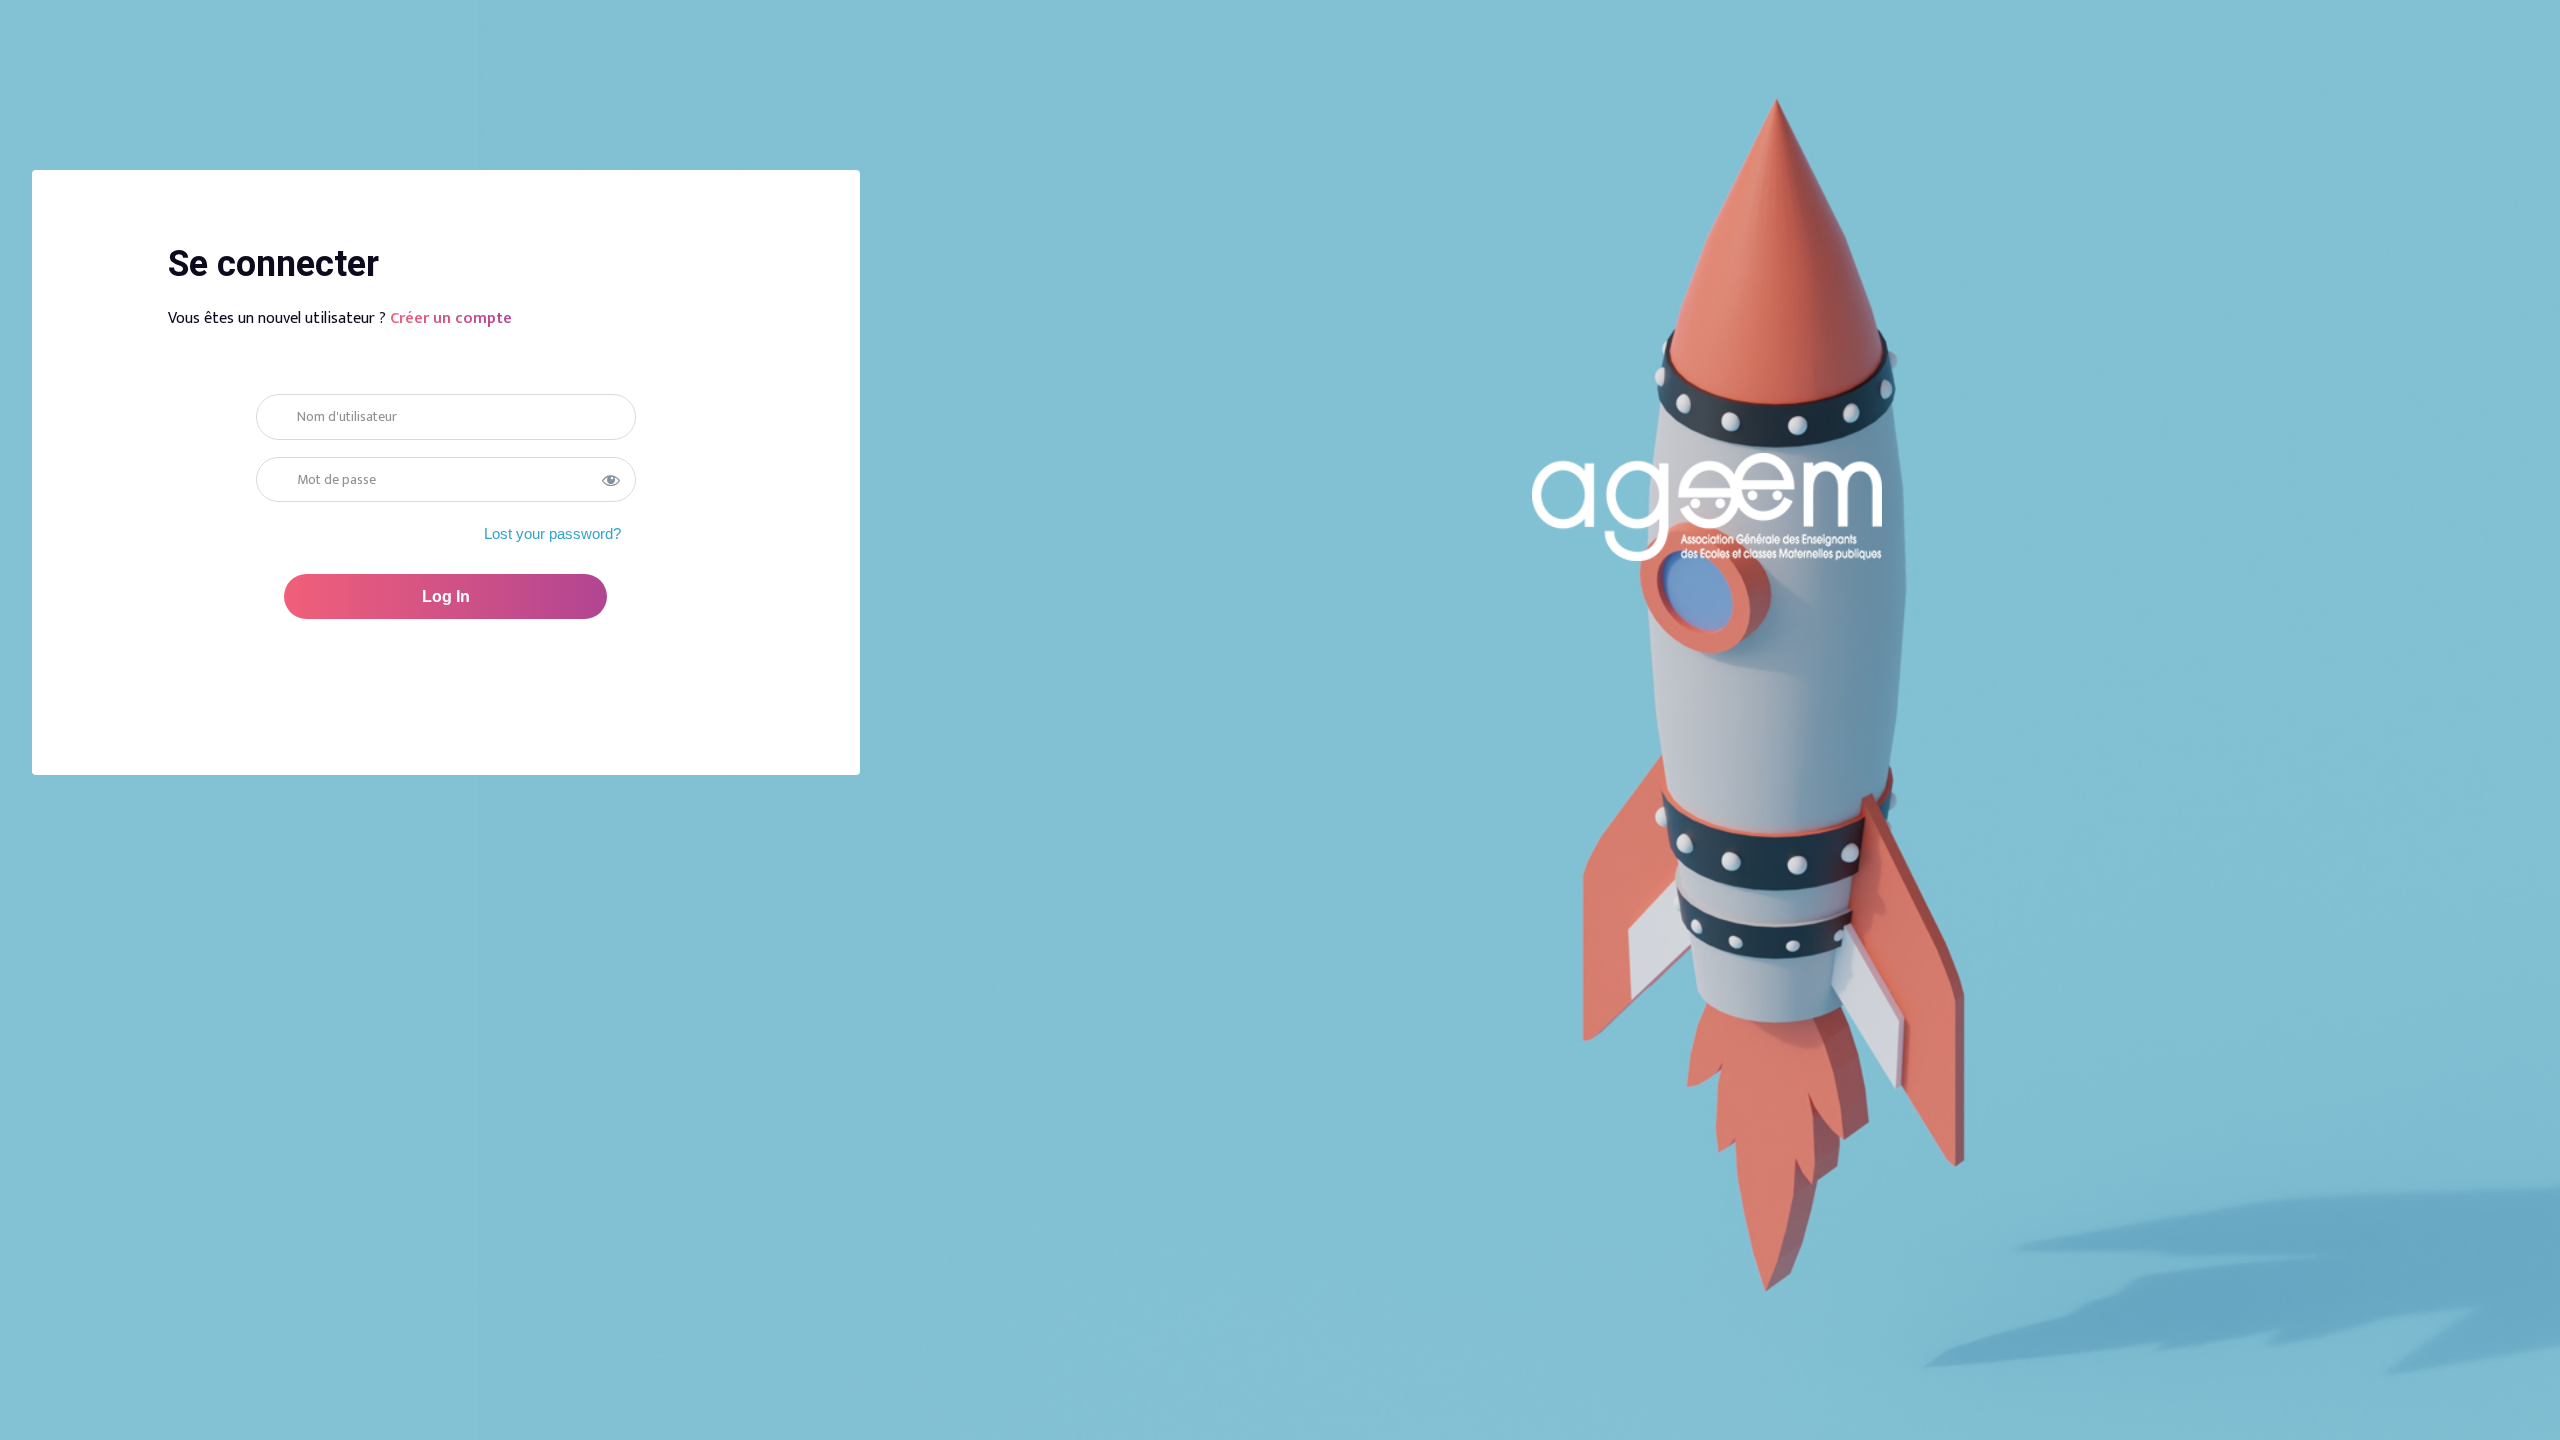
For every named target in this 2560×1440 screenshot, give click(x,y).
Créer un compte (451, 318)
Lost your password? (552, 533)
